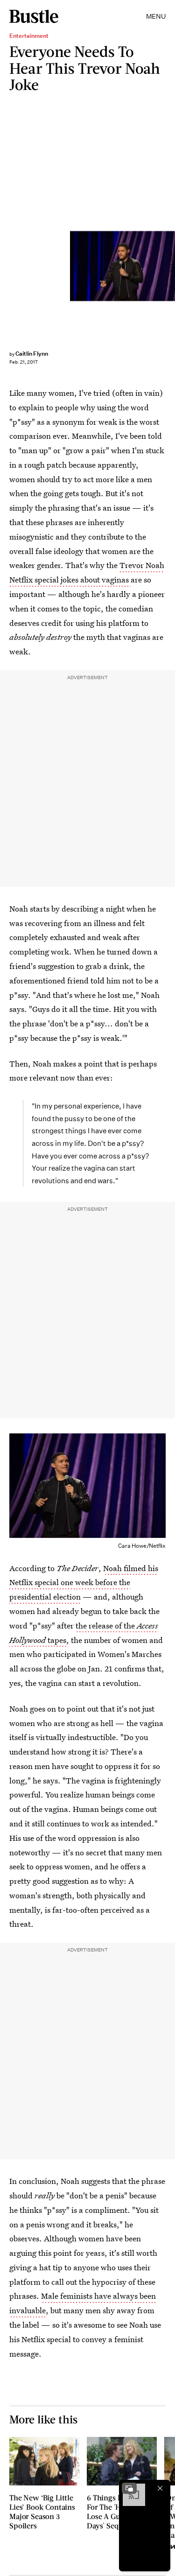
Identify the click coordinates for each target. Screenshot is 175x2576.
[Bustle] (34, 16)
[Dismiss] (160, 2488)
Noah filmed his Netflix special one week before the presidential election (84, 1583)
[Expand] (129, 2488)
